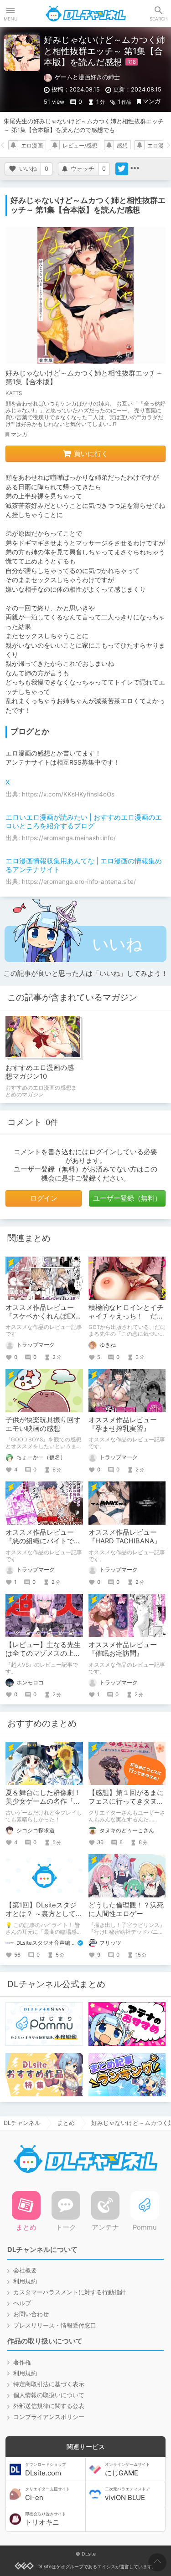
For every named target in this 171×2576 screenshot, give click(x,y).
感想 (122, 146)
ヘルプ (22, 2303)
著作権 (22, 2362)
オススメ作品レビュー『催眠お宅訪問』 (123, 1649)
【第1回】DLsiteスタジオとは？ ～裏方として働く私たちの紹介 (44, 1914)
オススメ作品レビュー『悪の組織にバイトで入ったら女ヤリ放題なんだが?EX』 (43, 1545)
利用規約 (25, 2281)
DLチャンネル (86, 14)
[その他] (135, 169)
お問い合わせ (31, 2314)
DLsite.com (46, 2470)
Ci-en (48, 2494)
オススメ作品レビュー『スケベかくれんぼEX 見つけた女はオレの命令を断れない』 (43, 1321)
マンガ (152, 101)
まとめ (66, 2123)
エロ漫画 (32, 146)
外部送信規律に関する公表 (49, 2406)
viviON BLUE (127, 2494)
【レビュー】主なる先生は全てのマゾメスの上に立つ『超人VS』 (43, 1653)
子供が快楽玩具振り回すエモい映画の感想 (43, 1424)
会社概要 (25, 2270)
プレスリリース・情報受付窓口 (55, 2325)
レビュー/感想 (80, 146)
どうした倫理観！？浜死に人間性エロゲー (126, 1909)
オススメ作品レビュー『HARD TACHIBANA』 (125, 1537)
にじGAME (127, 2470)
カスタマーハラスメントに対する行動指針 (70, 2292)
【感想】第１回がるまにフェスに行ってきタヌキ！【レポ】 (126, 1801)
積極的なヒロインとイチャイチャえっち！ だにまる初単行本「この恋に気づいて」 (126, 1321)
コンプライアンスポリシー (49, 2417)
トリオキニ (46, 2519)
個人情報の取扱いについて (49, 2395)
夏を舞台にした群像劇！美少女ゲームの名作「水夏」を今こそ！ (43, 1801)
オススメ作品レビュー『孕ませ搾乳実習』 (123, 1424)
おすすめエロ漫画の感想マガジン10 (40, 1072)
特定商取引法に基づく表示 (49, 2384)
